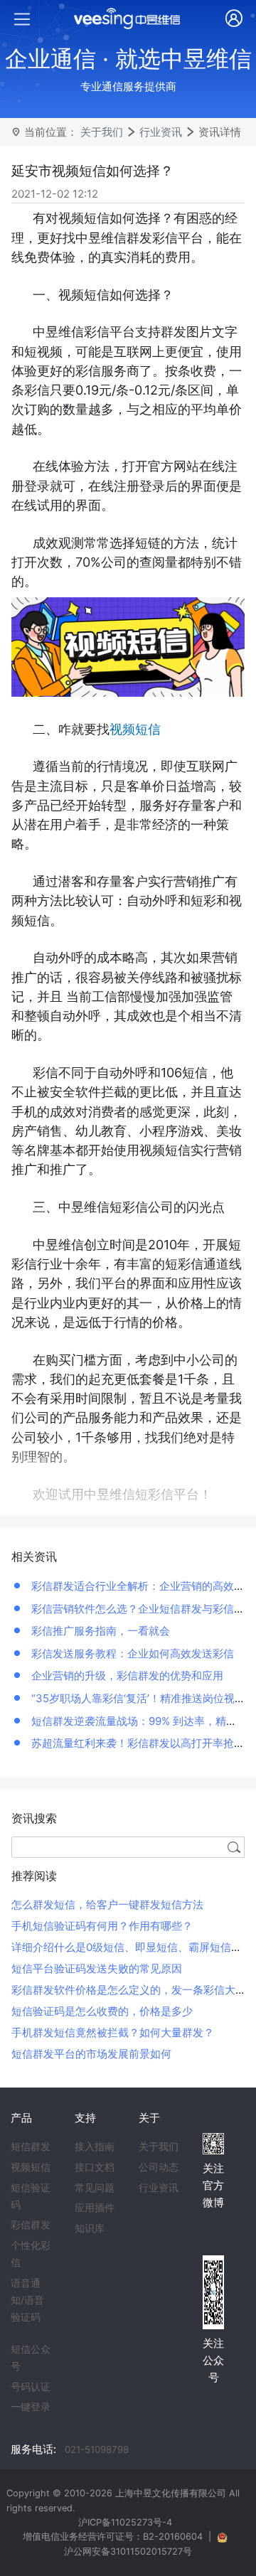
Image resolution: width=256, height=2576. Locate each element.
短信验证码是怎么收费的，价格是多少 (102, 2011)
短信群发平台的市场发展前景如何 (91, 2054)
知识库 (90, 2228)
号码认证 (31, 2387)
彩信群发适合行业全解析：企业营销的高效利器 (142, 1586)
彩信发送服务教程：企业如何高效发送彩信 (131, 1653)
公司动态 (159, 2167)
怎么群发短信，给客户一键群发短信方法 (107, 1904)
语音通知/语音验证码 (27, 2300)
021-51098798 (97, 2449)
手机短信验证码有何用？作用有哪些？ (102, 1926)
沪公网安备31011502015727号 (128, 2551)
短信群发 (31, 2147)
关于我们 (102, 132)
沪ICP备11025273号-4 (125, 2522)
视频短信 (31, 2167)
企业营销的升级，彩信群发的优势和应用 (126, 1676)
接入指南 (95, 2147)
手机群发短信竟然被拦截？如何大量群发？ (113, 2032)
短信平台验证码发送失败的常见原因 (97, 1968)
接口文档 (95, 2167)
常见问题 (95, 2188)
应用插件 (95, 2208)
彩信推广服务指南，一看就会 (99, 1631)
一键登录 (31, 2407)
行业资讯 (161, 132)
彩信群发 (31, 2225)
